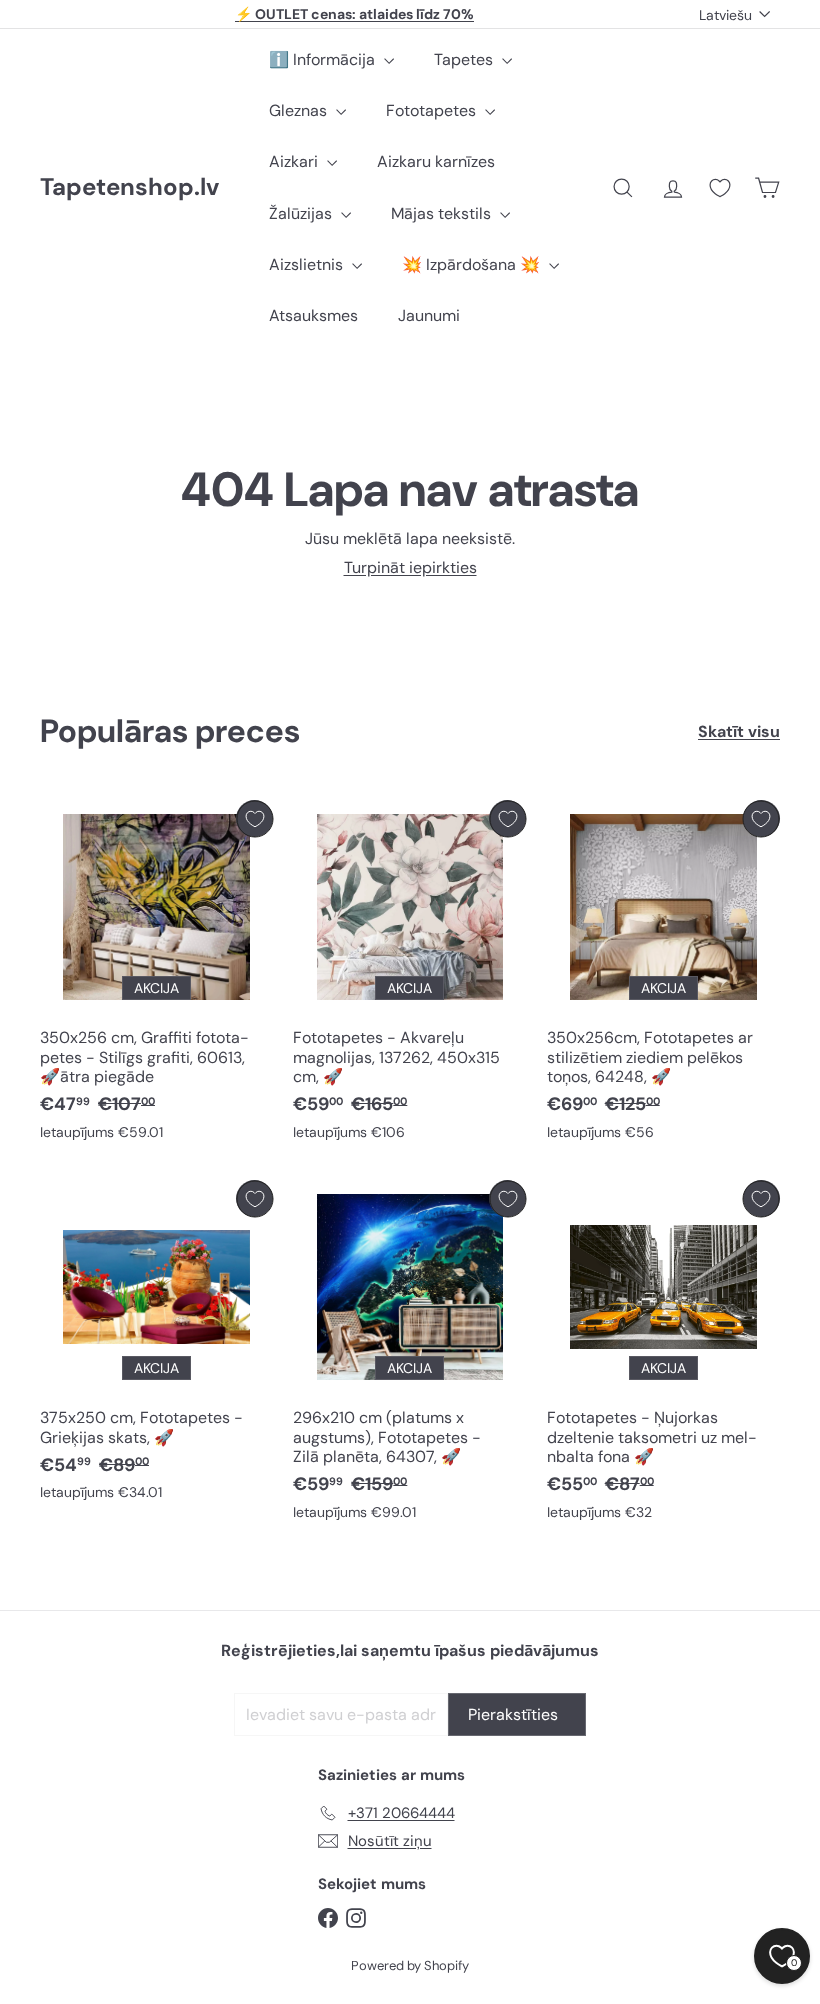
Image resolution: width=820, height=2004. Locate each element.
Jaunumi (429, 315)
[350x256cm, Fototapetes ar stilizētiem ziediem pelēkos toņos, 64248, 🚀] (663, 975)
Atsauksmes (313, 315)
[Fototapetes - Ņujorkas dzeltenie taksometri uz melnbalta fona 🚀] (663, 1355)
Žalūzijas (302, 213)
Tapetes (465, 59)
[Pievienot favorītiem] (254, 818)
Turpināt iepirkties (410, 567)
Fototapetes (433, 110)
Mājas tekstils (443, 213)
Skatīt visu (739, 731)
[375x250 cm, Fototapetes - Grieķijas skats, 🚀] (156, 1345)
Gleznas (300, 110)
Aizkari (295, 161)
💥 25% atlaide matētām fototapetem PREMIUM (355, 15)
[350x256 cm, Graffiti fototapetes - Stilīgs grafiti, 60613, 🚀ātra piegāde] (156, 975)
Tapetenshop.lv (129, 187)
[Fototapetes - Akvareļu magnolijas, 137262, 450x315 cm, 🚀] (409, 975)
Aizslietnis (308, 264)
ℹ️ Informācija (324, 59)
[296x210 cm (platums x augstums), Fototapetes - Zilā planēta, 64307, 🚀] (409, 1355)
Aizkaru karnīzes (436, 161)
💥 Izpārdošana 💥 (473, 264)
